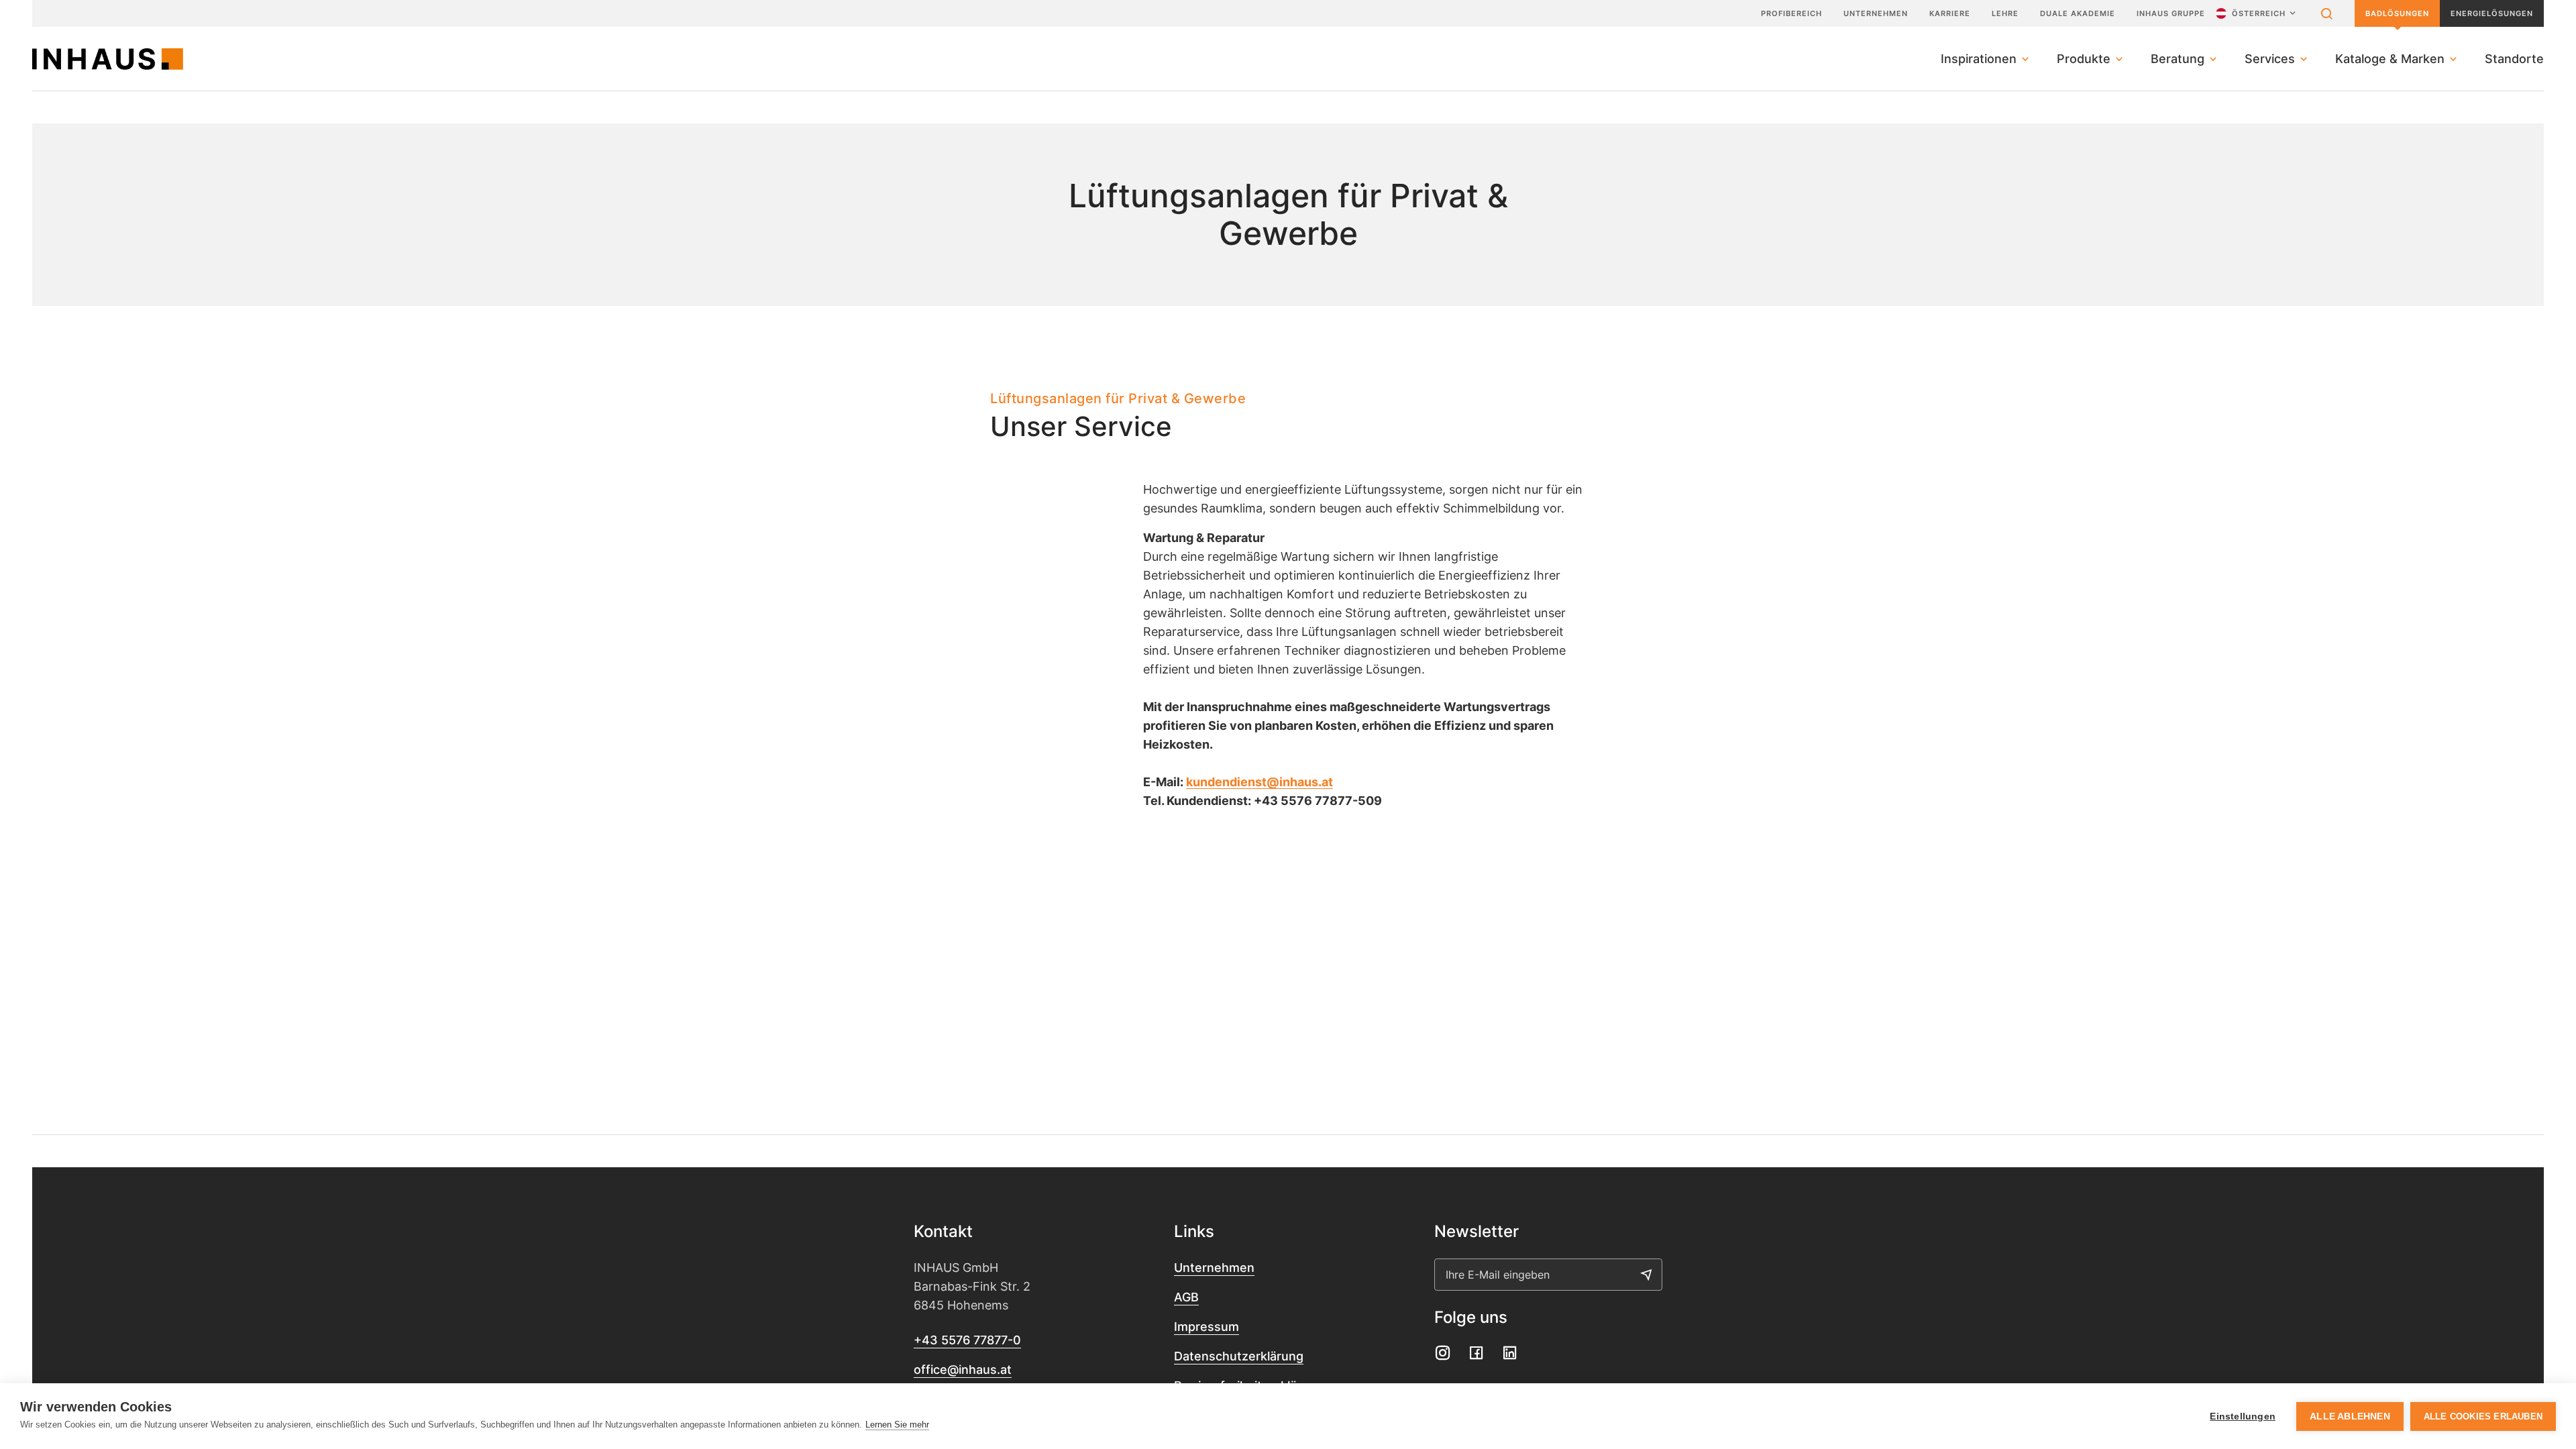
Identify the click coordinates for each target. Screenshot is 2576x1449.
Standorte (2514, 59)
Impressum (1206, 1327)
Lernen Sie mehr (897, 1425)
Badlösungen (2397, 13)
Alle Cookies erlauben (2483, 1416)
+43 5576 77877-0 (967, 1340)
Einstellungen (2243, 1416)
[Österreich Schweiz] (2257, 13)
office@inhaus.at (963, 1370)
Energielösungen (2492, 13)
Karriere (1950, 13)
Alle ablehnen (2350, 1416)
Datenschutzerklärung (1239, 1356)
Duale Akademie (2078, 13)
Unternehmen (1876, 13)
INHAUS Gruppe (2171, 13)
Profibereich (1791, 13)
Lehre (2005, 13)
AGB (1186, 1297)
